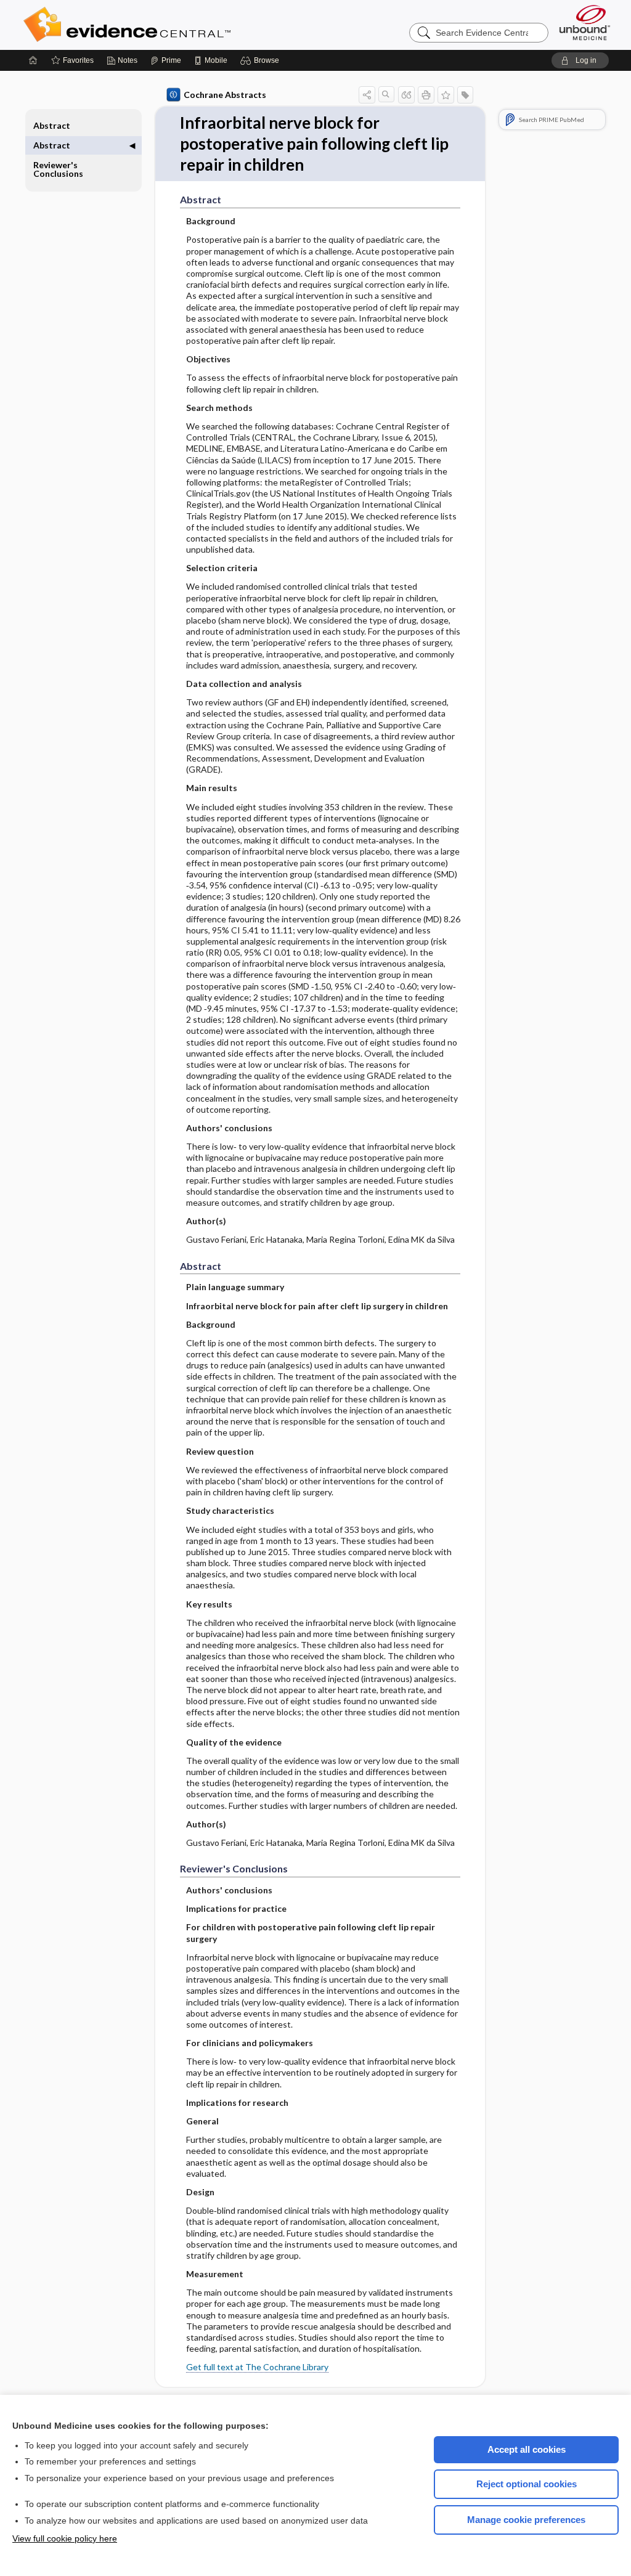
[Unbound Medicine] (585, 22)
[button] (262, 60)
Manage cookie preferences (526, 2520)
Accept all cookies (527, 2449)
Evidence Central (176, 25)
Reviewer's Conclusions (58, 169)
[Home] (33, 60)
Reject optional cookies (527, 2484)
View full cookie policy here (65, 2538)
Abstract (52, 125)
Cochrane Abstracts (225, 95)
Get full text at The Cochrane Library (257, 2367)
